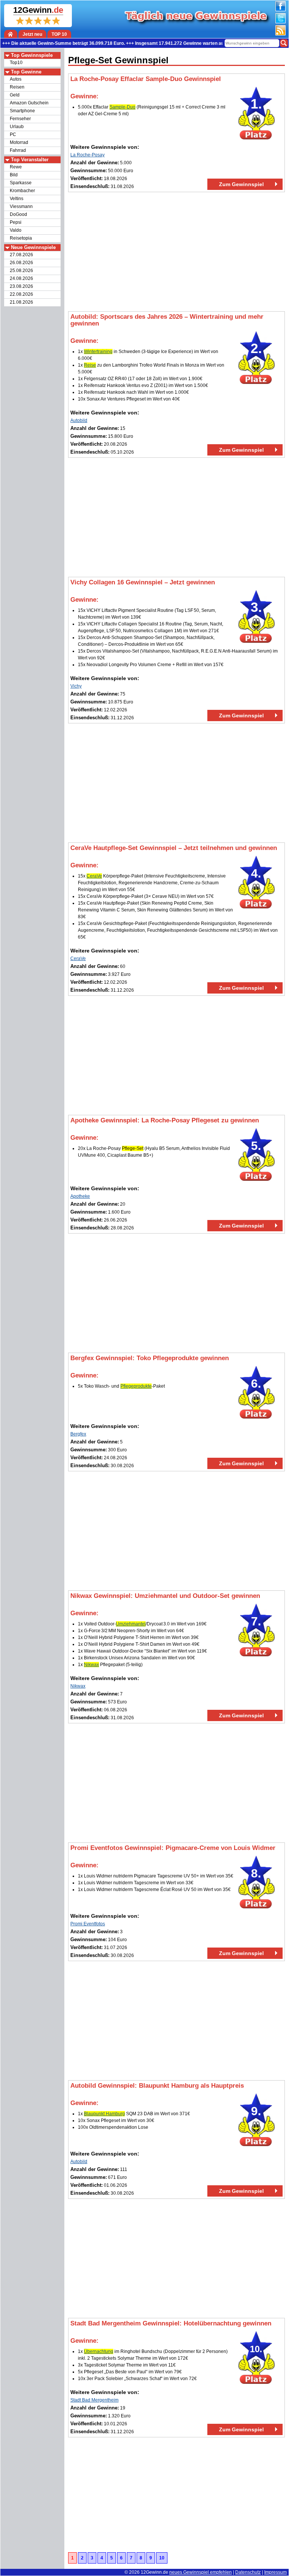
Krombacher (22, 191)
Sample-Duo (122, 107)
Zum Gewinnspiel (241, 184)
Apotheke (80, 1196)
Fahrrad (18, 150)
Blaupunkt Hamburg (104, 2114)
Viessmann (21, 206)
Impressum (275, 2572)
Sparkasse (21, 183)
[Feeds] (280, 34)
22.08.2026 (21, 294)
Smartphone (22, 111)
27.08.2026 (21, 255)
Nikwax (91, 1665)
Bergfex (78, 1434)
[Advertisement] (176, 252)
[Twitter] (280, 22)
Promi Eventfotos (88, 1924)
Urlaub (17, 127)
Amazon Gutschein (29, 103)
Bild (14, 175)
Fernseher (20, 119)
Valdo (16, 230)
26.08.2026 (21, 263)
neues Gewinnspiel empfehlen (201, 2572)
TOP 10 (59, 34)
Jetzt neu (32, 34)
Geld (15, 95)
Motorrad (19, 142)
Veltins (17, 199)
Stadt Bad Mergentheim (94, 2400)
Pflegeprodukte (136, 1386)
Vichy (76, 686)
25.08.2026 (21, 271)
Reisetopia (21, 238)
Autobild (79, 420)
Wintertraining (98, 352)
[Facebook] (280, 10)
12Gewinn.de (154, 2572)
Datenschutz (248, 2572)
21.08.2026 (21, 302)
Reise (90, 365)
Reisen (17, 87)
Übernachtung (99, 2351)
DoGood (18, 214)
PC (13, 135)
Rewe (16, 167)
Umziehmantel (131, 1624)
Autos (16, 79)
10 (162, 2558)
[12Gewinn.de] (11, 34)
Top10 (16, 63)
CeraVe (94, 876)
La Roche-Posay (87, 155)
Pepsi (16, 222)
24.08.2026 (21, 278)
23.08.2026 (21, 286)
